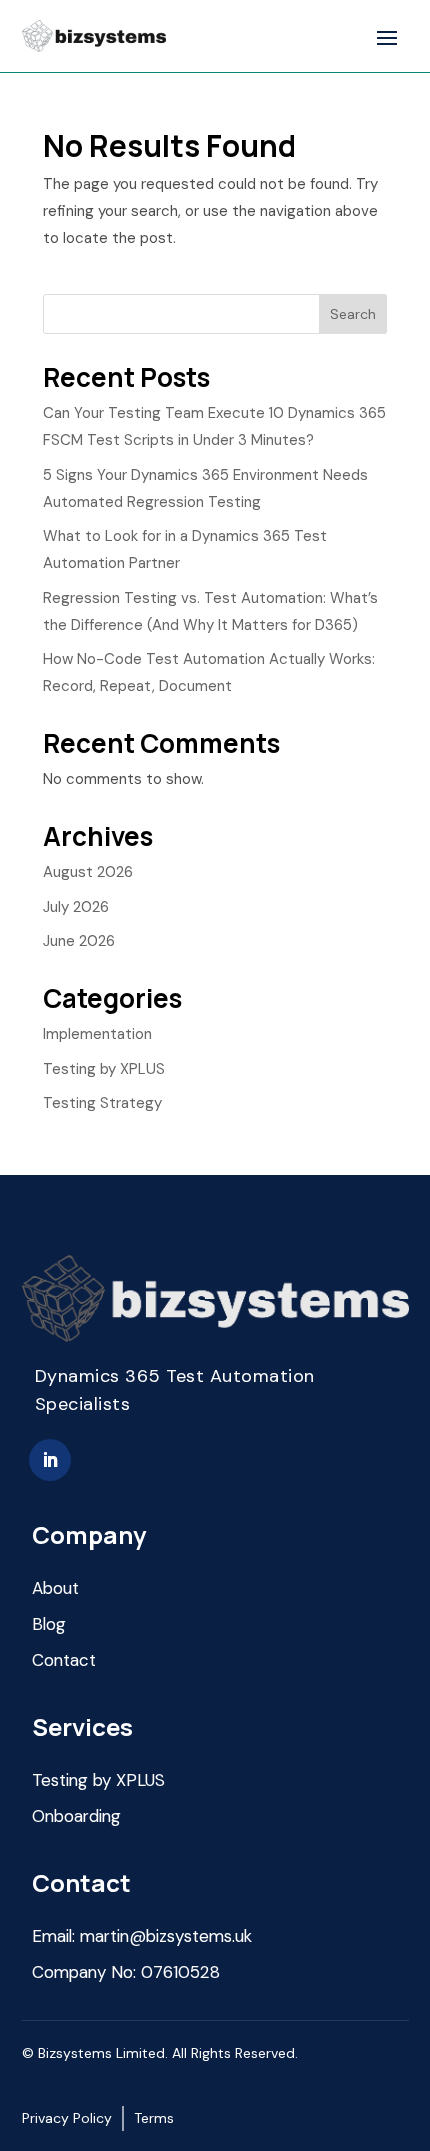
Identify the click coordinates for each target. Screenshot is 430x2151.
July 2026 (76, 907)
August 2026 (88, 872)
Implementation (97, 1034)
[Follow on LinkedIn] (50, 1460)
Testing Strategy (102, 1103)
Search (353, 314)
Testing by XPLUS (104, 1069)
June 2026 (79, 941)
